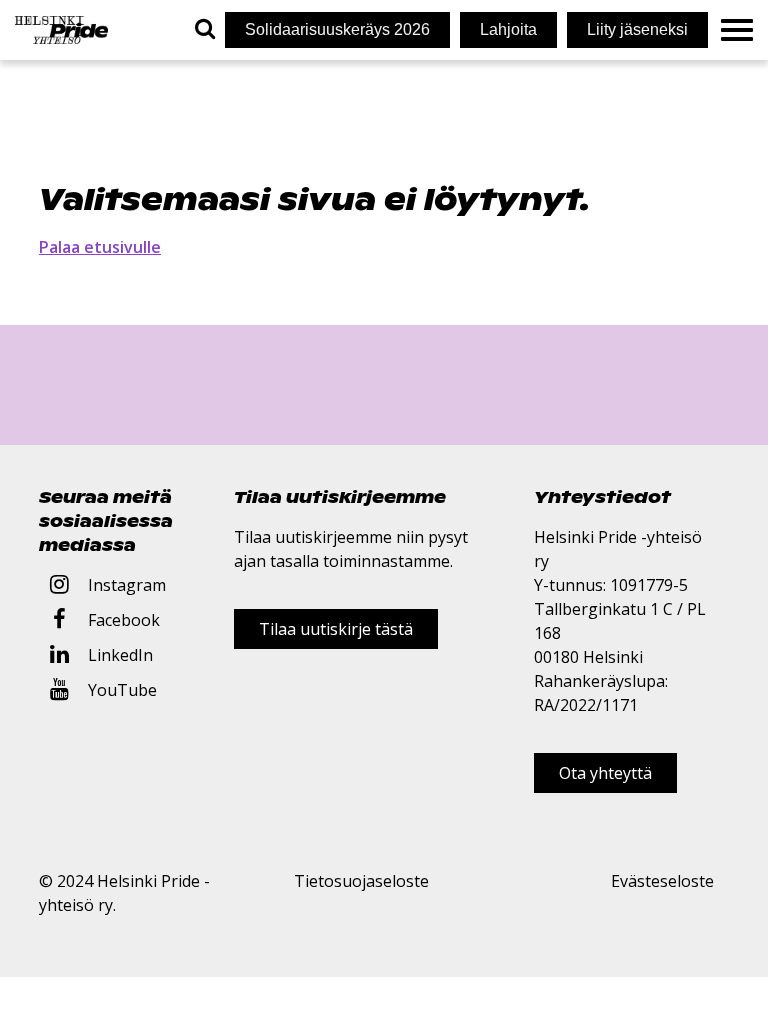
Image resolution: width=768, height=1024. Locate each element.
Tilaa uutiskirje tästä (336, 629)
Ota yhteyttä (605, 773)
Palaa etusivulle (100, 247)
